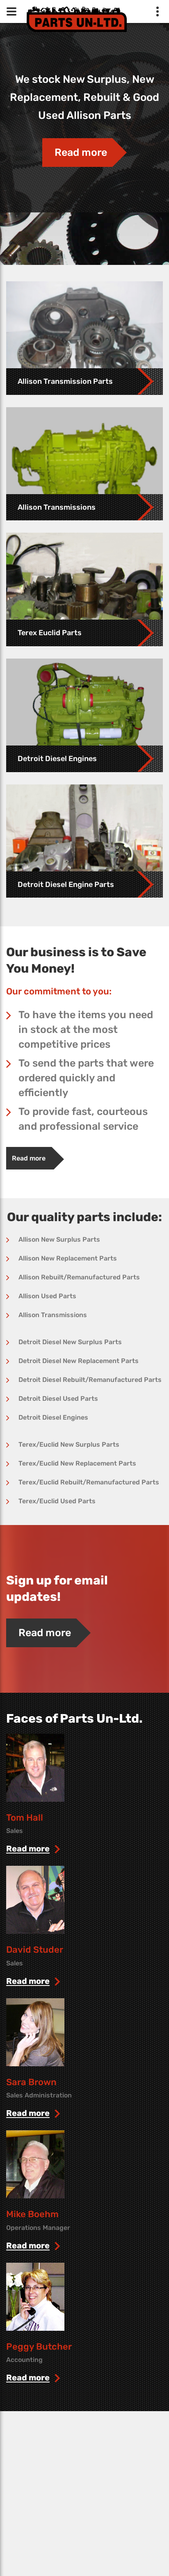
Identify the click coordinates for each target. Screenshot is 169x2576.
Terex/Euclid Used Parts (57, 1501)
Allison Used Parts (47, 1296)
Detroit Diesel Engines (53, 1417)
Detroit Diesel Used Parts (58, 1399)
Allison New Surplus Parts (59, 1239)
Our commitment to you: (59, 991)
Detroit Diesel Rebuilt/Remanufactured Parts (90, 1380)
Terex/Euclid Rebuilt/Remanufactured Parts (89, 1482)
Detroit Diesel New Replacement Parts (79, 1361)
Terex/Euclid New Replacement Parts (77, 1463)
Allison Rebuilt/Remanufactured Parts (79, 1277)
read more (28, 1849)
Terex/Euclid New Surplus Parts (69, 1444)
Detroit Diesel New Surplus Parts (70, 1342)
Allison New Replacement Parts (68, 1258)
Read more (81, 152)
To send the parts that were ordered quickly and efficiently (86, 1078)
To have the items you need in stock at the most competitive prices (86, 1029)
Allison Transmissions (53, 1315)
